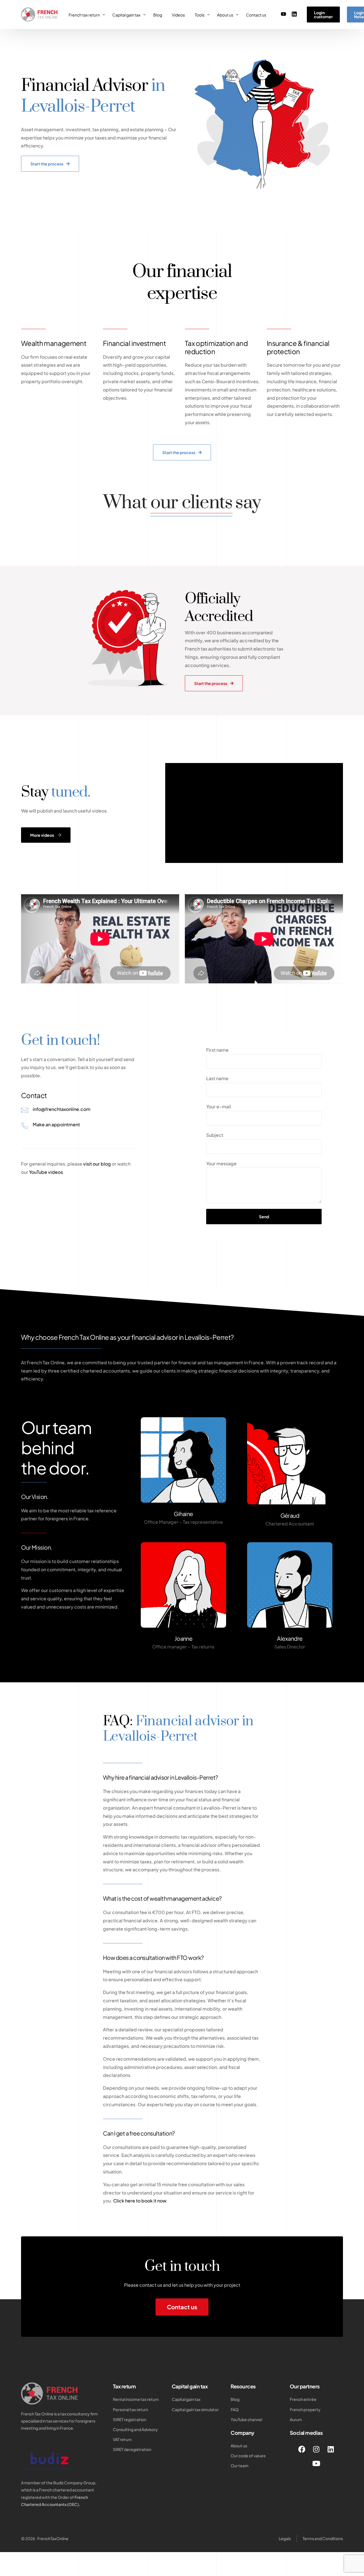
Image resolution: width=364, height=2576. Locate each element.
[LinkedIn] (294, 14)
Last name (217, 1078)
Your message (221, 1163)
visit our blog (97, 1164)
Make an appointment (56, 1124)
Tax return (124, 2386)
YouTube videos (46, 1172)
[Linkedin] (331, 2449)
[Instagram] (316, 2449)
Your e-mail (219, 1107)
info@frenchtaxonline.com (62, 1109)
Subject (215, 1135)
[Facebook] (302, 2449)
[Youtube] (284, 14)
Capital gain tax (190, 2386)
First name (217, 1050)
